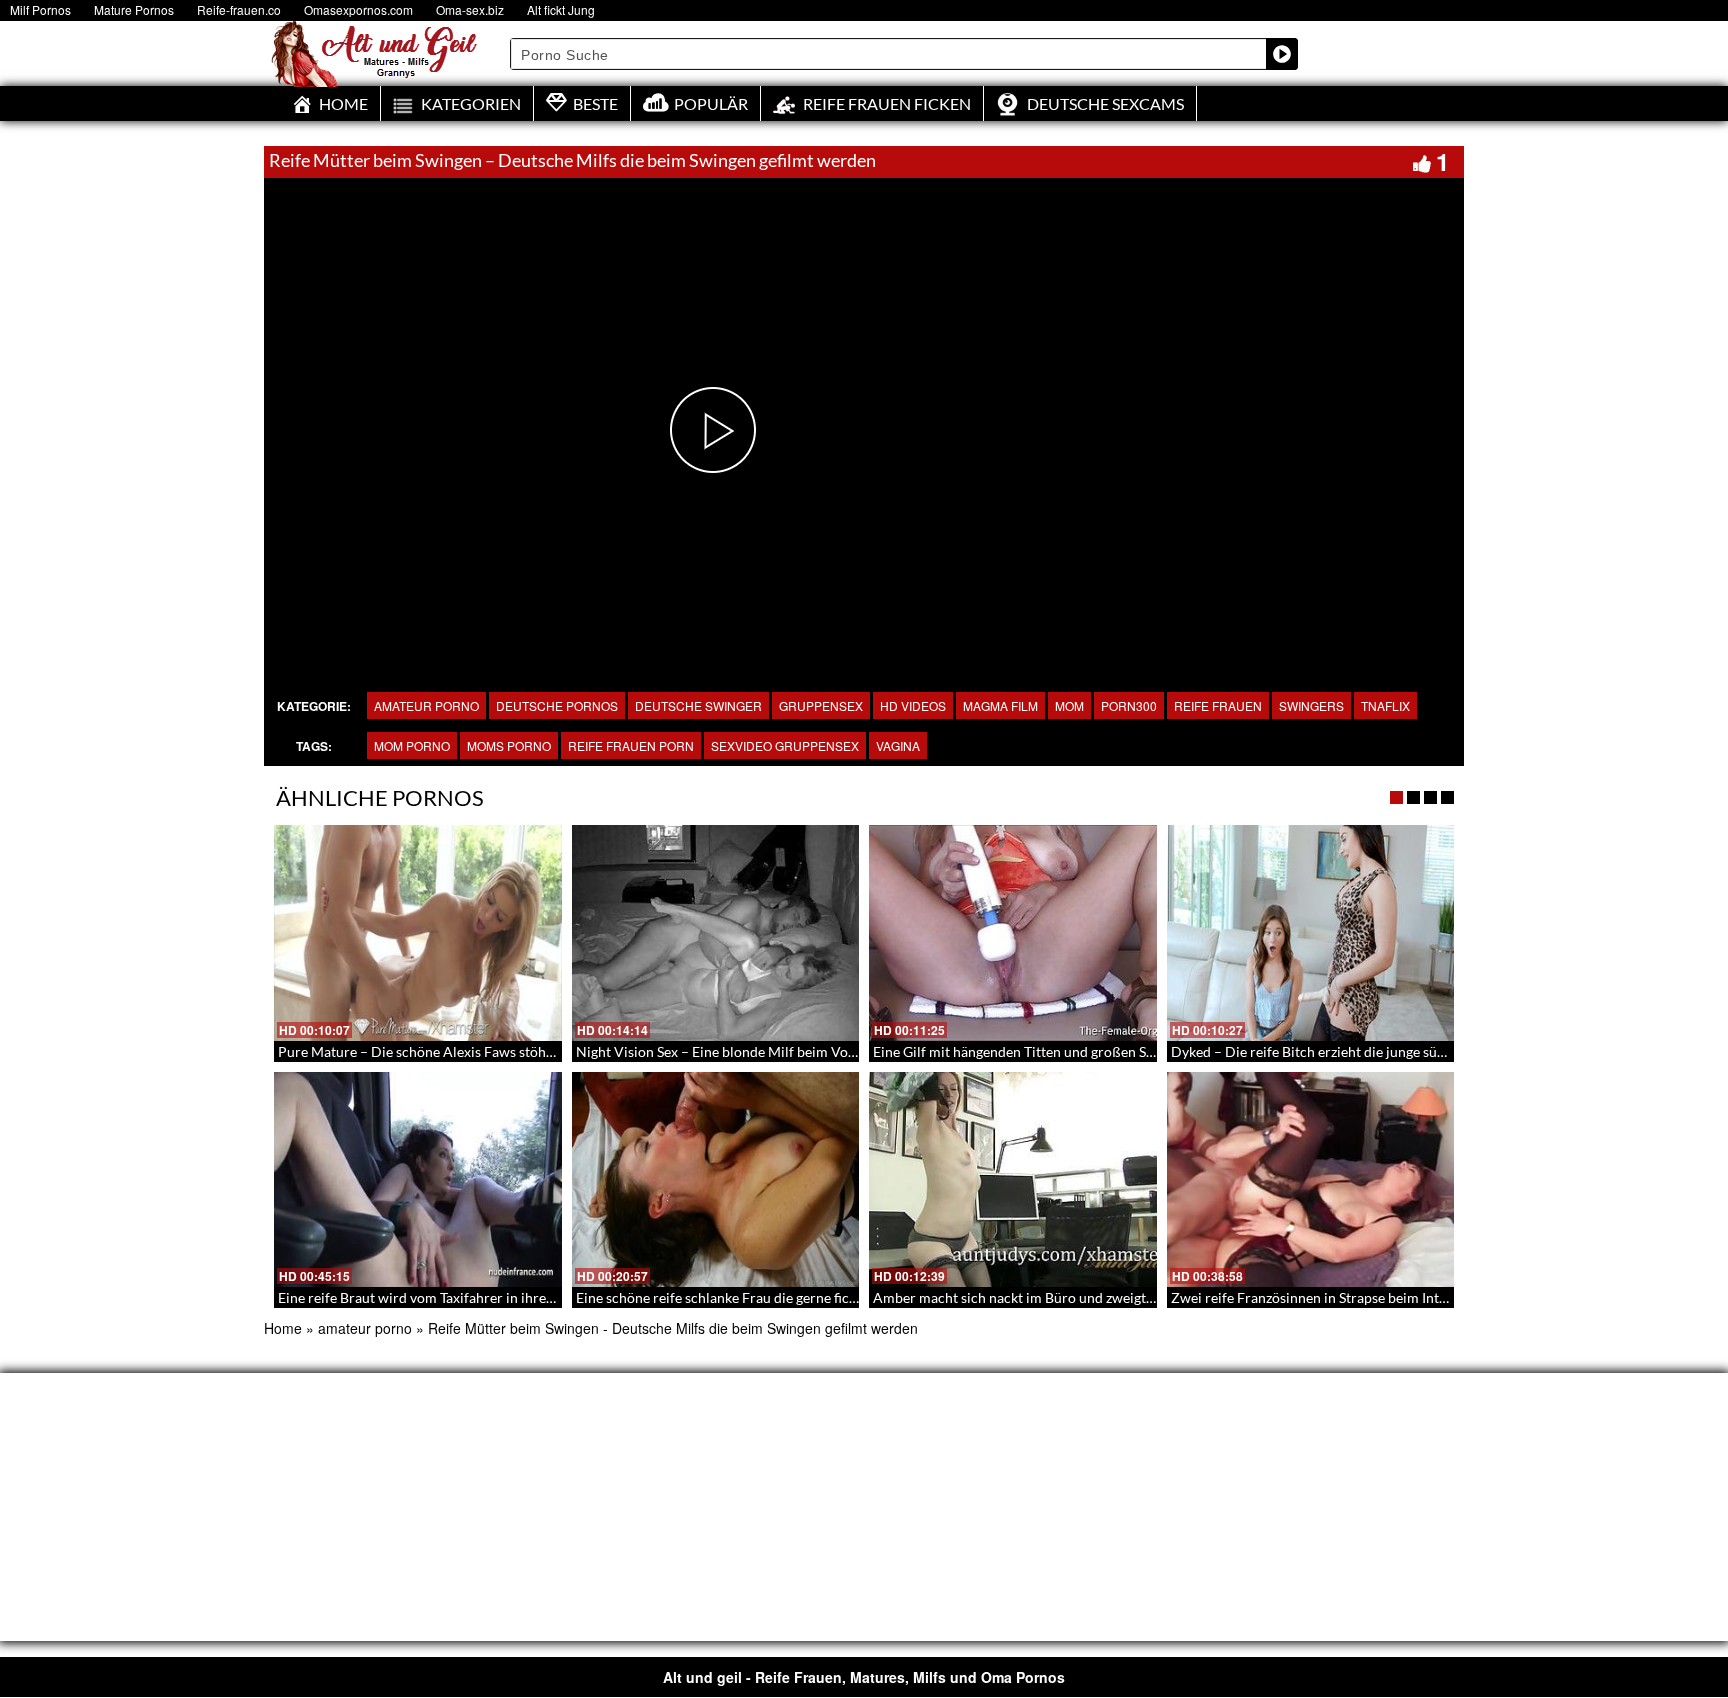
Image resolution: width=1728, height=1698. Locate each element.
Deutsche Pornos (557, 705)
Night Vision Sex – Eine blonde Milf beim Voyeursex (736, 1051)
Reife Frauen (1218, 705)
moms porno (509, 745)
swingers (1311, 705)
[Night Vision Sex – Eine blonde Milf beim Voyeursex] (716, 933)
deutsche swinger (698, 705)
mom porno (412, 745)
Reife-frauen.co (239, 9)
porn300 (1129, 705)
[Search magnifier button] (1282, 54)
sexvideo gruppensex (785, 745)
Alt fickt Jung (561, 9)
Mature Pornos (134, 9)
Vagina (898, 745)
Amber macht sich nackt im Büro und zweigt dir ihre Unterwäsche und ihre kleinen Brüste (1150, 1297)
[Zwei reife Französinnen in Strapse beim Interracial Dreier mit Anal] (1311, 1180)
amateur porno (426, 705)
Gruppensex (821, 705)
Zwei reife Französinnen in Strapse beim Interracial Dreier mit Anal (1379, 1297)
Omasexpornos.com (358, 9)
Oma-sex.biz (470, 9)
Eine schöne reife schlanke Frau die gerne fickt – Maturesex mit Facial (790, 1297)
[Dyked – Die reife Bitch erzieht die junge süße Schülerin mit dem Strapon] (1311, 933)
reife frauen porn (631, 745)
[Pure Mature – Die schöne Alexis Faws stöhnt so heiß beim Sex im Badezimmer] (418, 933)
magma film (1000, 705)
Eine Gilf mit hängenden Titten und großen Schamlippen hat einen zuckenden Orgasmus (1143, 1051)
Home (283, 1328)
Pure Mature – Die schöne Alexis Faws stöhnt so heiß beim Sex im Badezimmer (521, 1051)
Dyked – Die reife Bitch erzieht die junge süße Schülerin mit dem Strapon (1396, 1051)
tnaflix (1385, 705)
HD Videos (913, 705)
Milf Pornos (40, 9)
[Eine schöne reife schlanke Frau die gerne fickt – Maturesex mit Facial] (716, 1180)
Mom (1069, 705)
